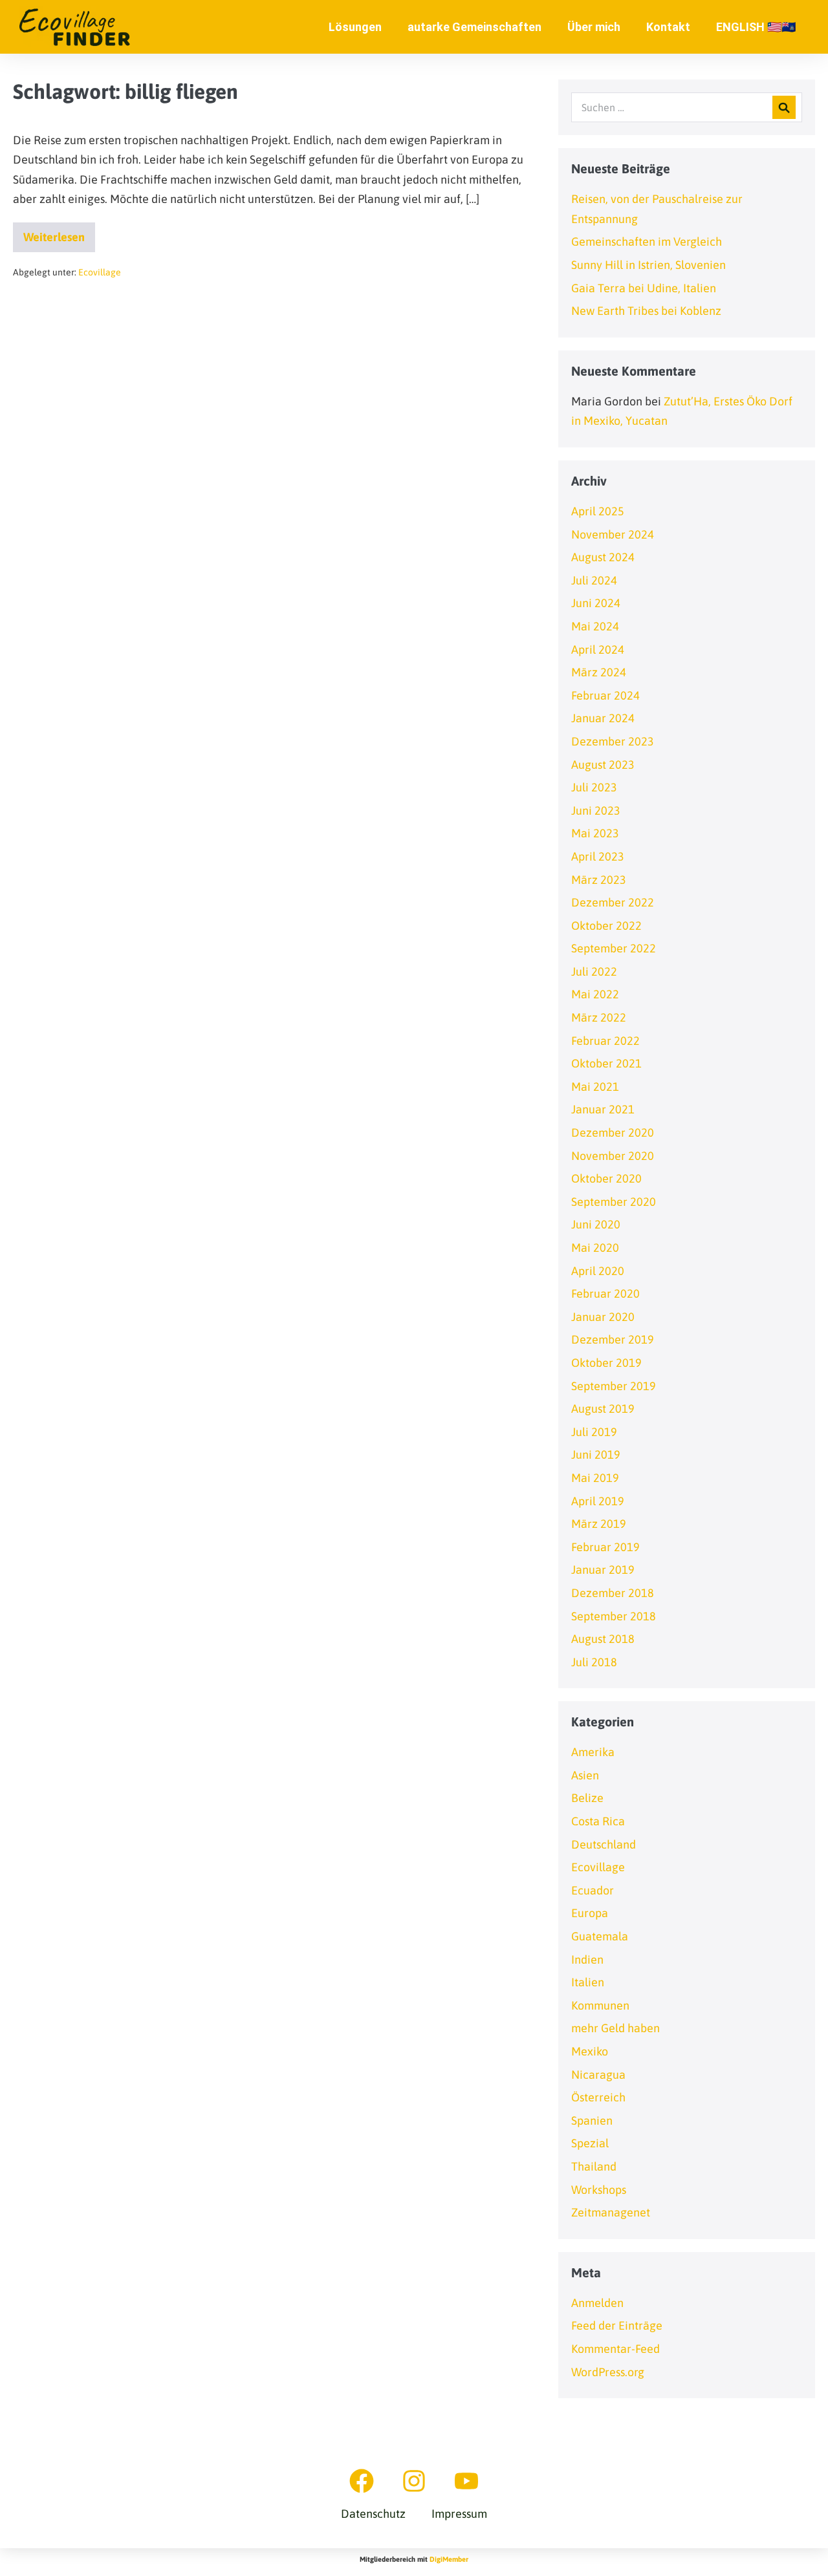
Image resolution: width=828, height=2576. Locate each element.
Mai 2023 (595, 833)
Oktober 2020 (606, 1178)
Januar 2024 (603, 718)
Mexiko (590, 2051)
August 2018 (603, 1639)
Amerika (593, 1752)
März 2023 (599, 880)
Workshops (599, 2190)
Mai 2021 (595, 1087)
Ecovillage (100, 272)
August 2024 (603, 557)
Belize (587, 1798)
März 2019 (599, 1524)
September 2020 (614, 1202)
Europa (590, 1913)
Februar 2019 (605, 1547)
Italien (588, 1982)
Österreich (598, 2097)
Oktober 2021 (606, 1063)
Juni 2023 (596, 810)
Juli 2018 (594, 1662)
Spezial (590, 2143)
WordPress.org (608, 2372)
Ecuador (593, 1890)
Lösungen (355, 27)
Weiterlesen (59, 233)
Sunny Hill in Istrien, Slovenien (648, 265)
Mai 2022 (595, 994)
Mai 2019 (595, 1478)
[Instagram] (414, 2481)
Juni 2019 (596, 1454)
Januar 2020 (603, 1317)
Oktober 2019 (606, 1363)
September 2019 (614, 1386)
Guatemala (600, 1936)
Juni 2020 (596, 1224)
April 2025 (598, 511)
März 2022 (599, 1017)
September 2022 (614, 948)
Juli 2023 (594, 787)
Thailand (594, 2166)
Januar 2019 (603, 1570)
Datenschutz (373, 2514)
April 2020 (598, 1271)
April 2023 (598, 856)
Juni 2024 (596, 603)
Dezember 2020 (613, 1132)
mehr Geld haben (616, 2028)
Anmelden (597, 2303)
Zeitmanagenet (611, 2212)
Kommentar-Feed (616, 2349)
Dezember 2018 (613, 1593)
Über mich (594, 27)
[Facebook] (362, 2481)
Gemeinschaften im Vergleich (647, 242)
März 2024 (599, 672)
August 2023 (603, 765)
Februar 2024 (605, 695)
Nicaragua (598, 2075)
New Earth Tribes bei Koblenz (646, 311)
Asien (585, 1775)
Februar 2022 (605, 1041)
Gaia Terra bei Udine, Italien (644, 288)
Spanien (592, 2120)
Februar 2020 (605, 1293)
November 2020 (613, 1156)
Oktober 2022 (606, 926)
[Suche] (784, 107)
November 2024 (613, 534)
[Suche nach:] (687, 107)
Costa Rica (598, 1821)
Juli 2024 (594, 580)
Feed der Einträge (617, 2325)
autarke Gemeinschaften (474, 27)
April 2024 (598, 649)
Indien (587, 1959)
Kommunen (600, 2005)
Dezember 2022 (613, 902)
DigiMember (449, 2559)
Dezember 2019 (613, 1339)
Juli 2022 (594, 971)
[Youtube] (466, 2481)
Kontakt (668, 27)
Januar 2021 (603, 1109)
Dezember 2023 (613, 741)
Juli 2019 (594, 1432)
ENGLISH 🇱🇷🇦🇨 (756, 27)
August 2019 (603, 1409)
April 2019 (598, 1501)
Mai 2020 (595, 1248)
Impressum (459, 2514)
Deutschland (604, 1844)
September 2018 (614, 1616)
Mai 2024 (595, 626)
